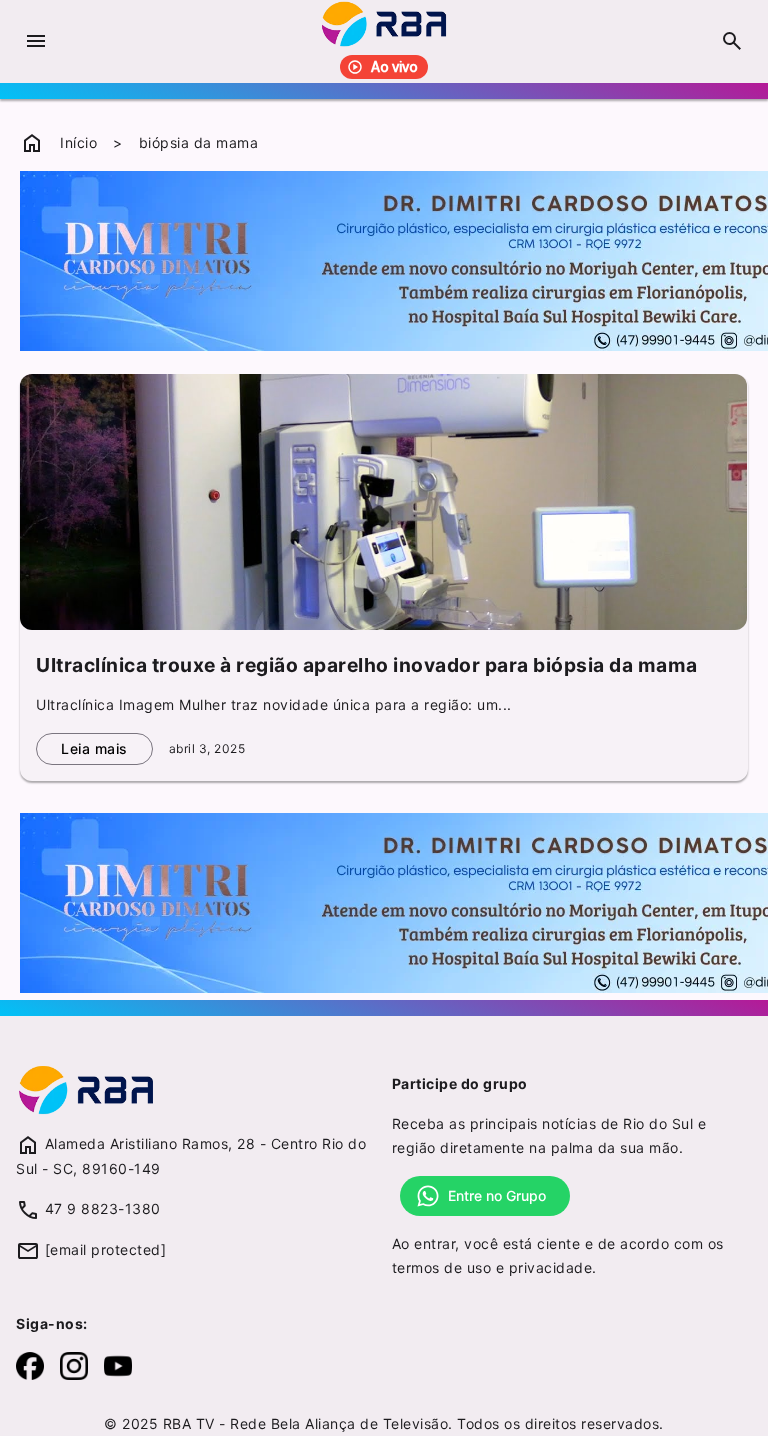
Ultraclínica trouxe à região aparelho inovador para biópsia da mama (367, 665)
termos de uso (442, 1267)
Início (78, 142)
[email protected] (106, 1249)
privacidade (551, 1267)
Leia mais (94, 748)
